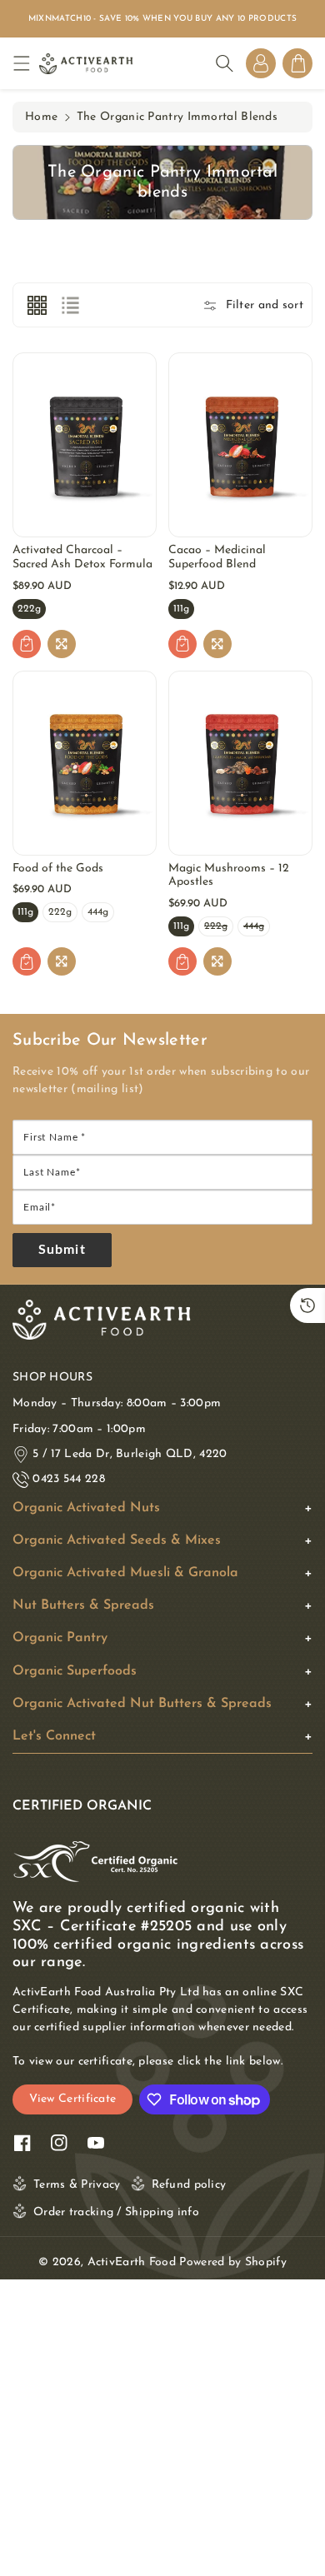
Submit (62, 1250)
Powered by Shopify (232, 2262)
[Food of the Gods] (85, 763)
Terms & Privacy (77, 2185)
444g (98, 915)
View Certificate (73, 2099)
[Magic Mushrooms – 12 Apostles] (240, 763)
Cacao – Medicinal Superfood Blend (217, 557)
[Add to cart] (27, 644)
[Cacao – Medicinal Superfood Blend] (240, 445)
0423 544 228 (69, 1479)
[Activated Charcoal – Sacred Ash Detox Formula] (85, 445)
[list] (70, 305)
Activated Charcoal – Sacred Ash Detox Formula (82, 557)
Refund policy (189, 2185)
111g (181, 612)
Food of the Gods (58, 869)
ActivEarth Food (132, 2262)
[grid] (37, 305)
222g (29, 612)
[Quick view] (62, 644)
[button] (26, 64)
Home (41, 117)
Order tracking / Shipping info (116, 2212)
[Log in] (261, 63)
